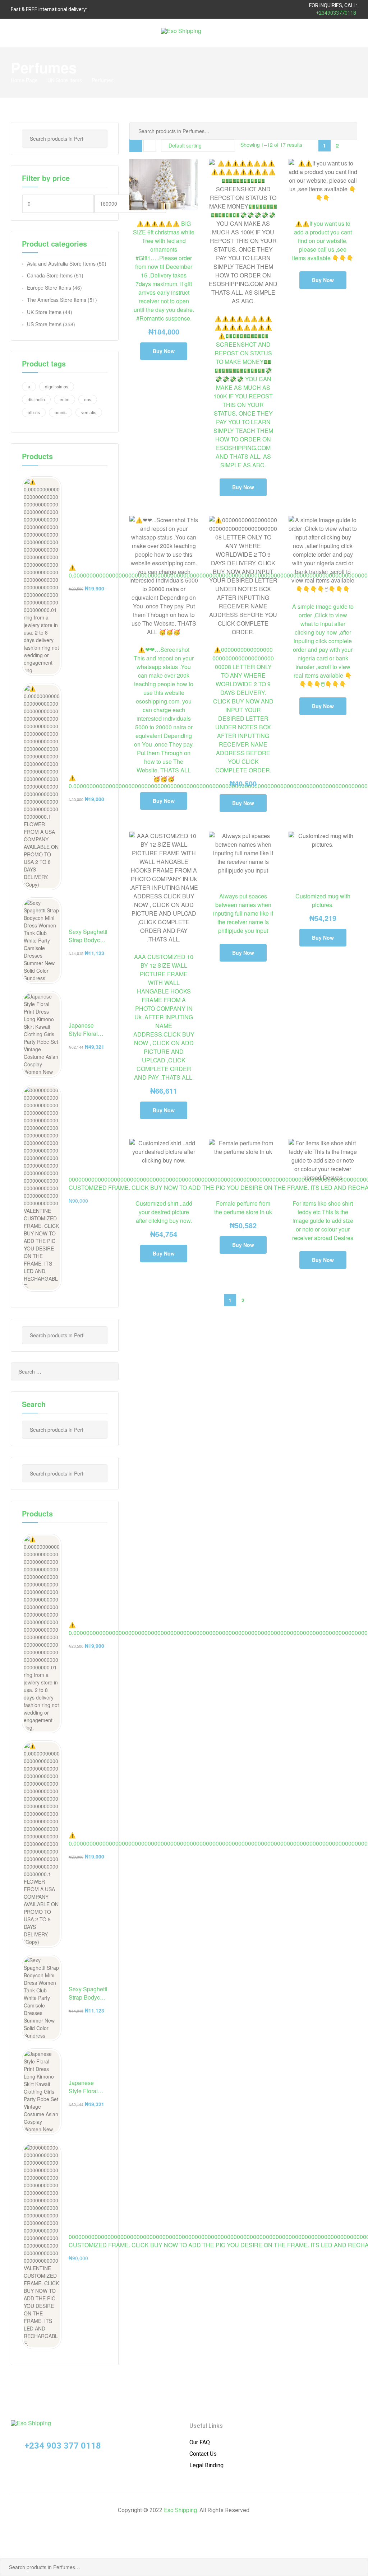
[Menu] (14, 33)
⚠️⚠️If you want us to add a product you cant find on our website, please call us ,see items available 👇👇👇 (323, 241)
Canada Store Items (50, 275)
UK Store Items (65, 80)
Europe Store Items (49, 287)
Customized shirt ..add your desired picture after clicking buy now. (164, 1212)
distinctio (36, 399)
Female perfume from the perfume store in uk (243, 1208)
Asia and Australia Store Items (61, 263)
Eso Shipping (180, 2510)
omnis (61, 412)
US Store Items (44, 324)
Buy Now (164, 351)
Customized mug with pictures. (323, 900)
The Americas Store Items (57, 300)
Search (346, 131)
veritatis (89, 412)
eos (88, 399)
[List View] (150, 146)
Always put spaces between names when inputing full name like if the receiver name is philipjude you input (243, 913)
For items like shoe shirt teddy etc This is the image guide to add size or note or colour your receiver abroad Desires (323, 1221)
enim (65, 399)
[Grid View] (136, 146)
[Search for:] (65, 1371)
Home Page (24, 80)
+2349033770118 (336, 13)
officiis (34, 412)
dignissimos (57, 386)
